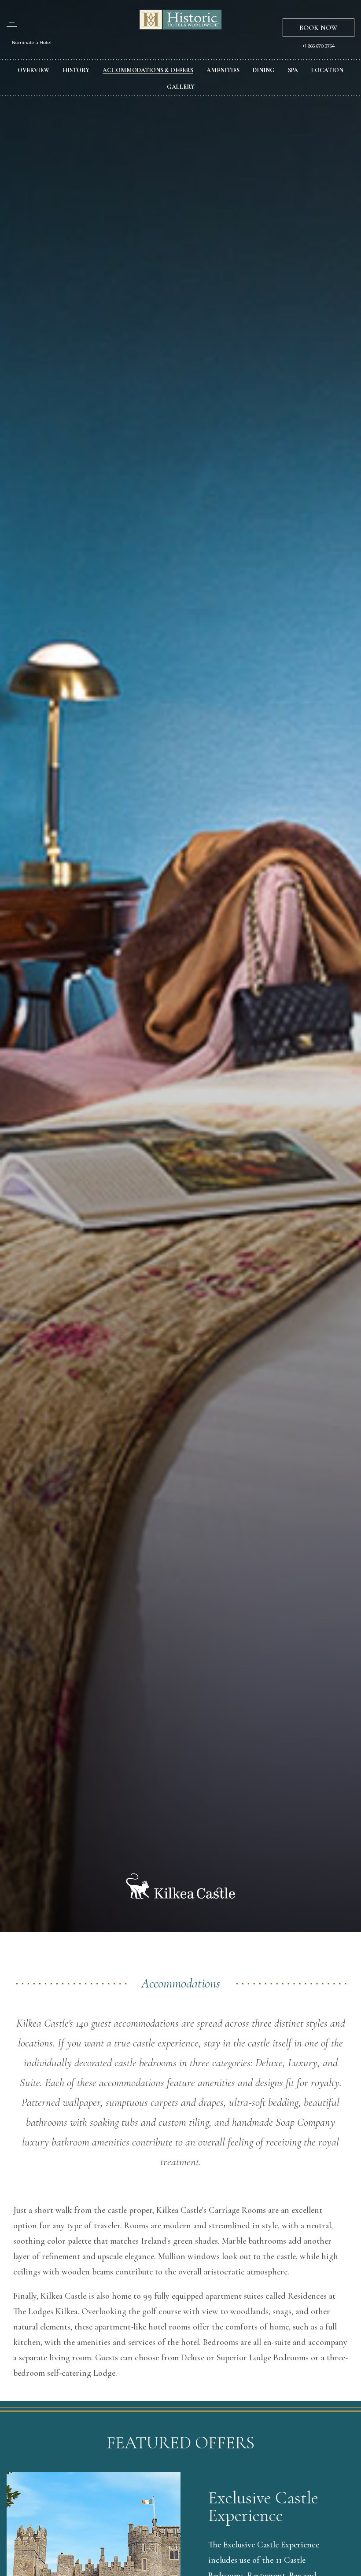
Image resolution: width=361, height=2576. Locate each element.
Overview (33, 70)
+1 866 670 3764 (319, 46)
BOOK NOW (319, 28)
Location (327, 70)
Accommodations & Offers (148, 70)
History (76, 70)
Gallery (181, 87)
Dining (264, 70)
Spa (293, 70)
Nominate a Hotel (32, 42)
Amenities (223, 70)
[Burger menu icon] (12, 27)
